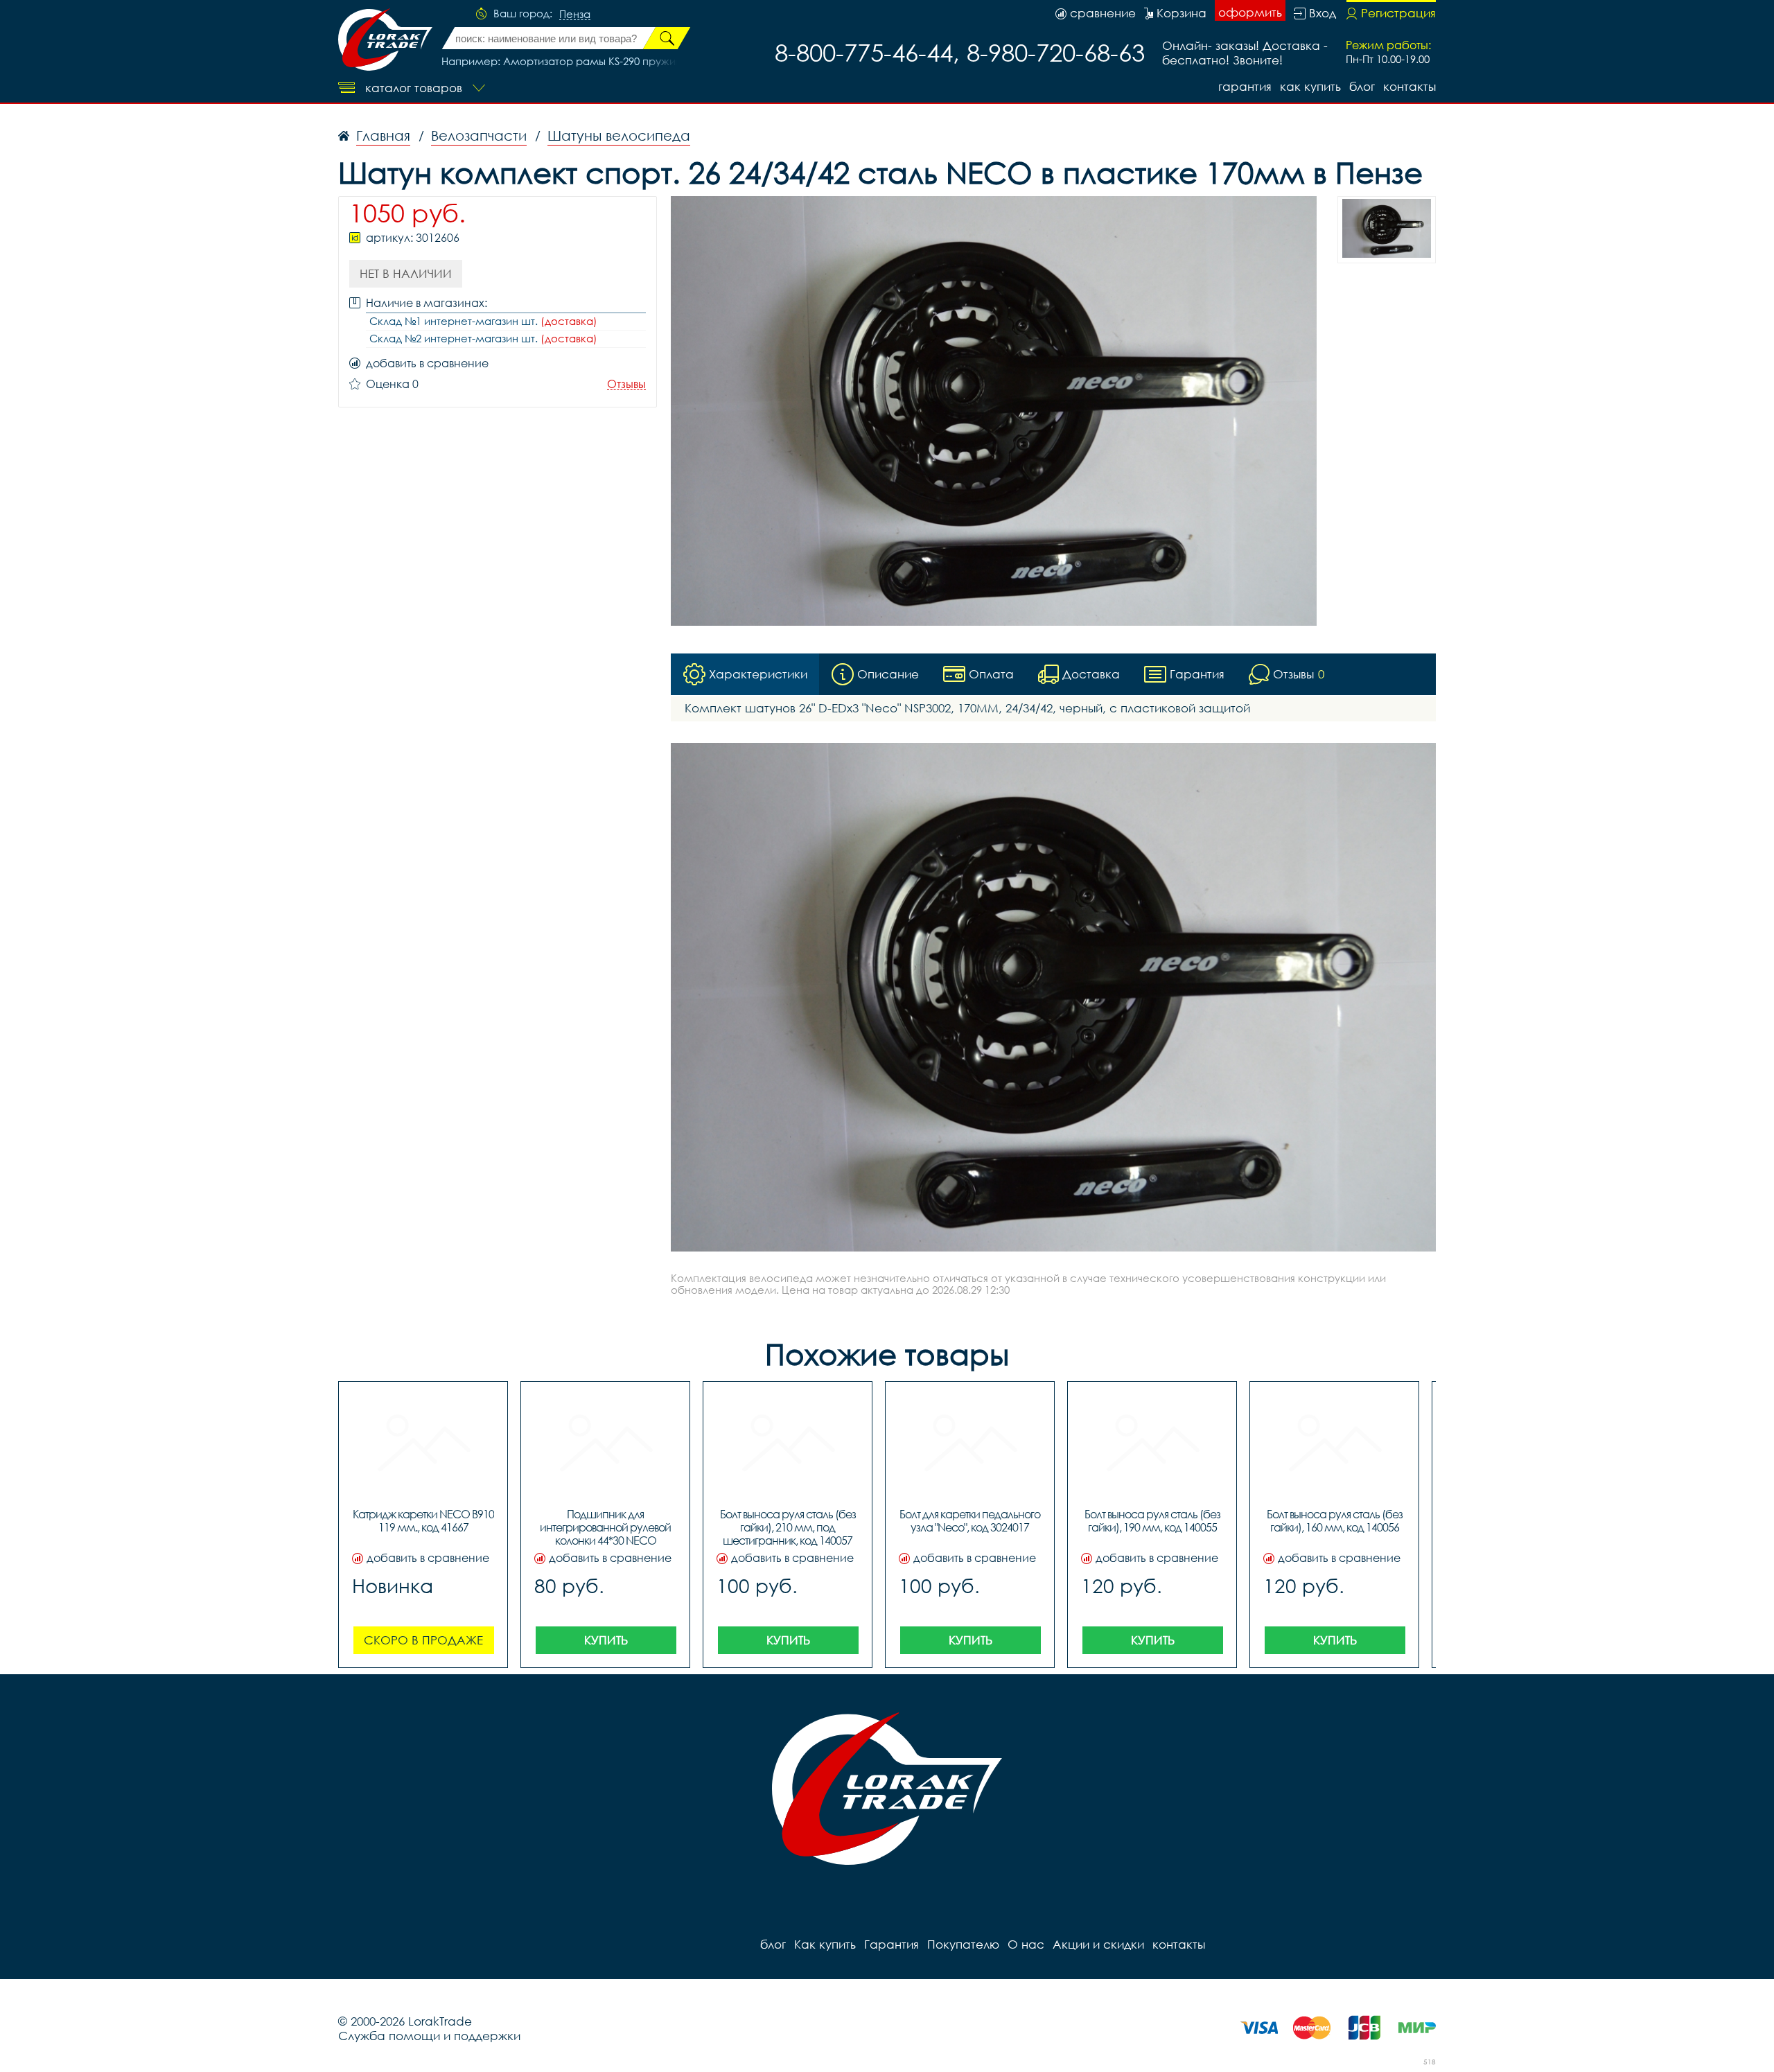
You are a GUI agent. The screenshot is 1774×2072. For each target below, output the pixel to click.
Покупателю (963, 1944)
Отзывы (626, 384)
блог (1362, 86)
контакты (1409, 86)
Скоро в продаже (423, 1640)
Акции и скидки (1098, 1944)
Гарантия (1245, 86)
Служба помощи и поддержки (429, 2036)
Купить (606, 1640)
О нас (1026, 1944)
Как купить (1310, 86)
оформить (1250, 12)
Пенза (575, 15)
